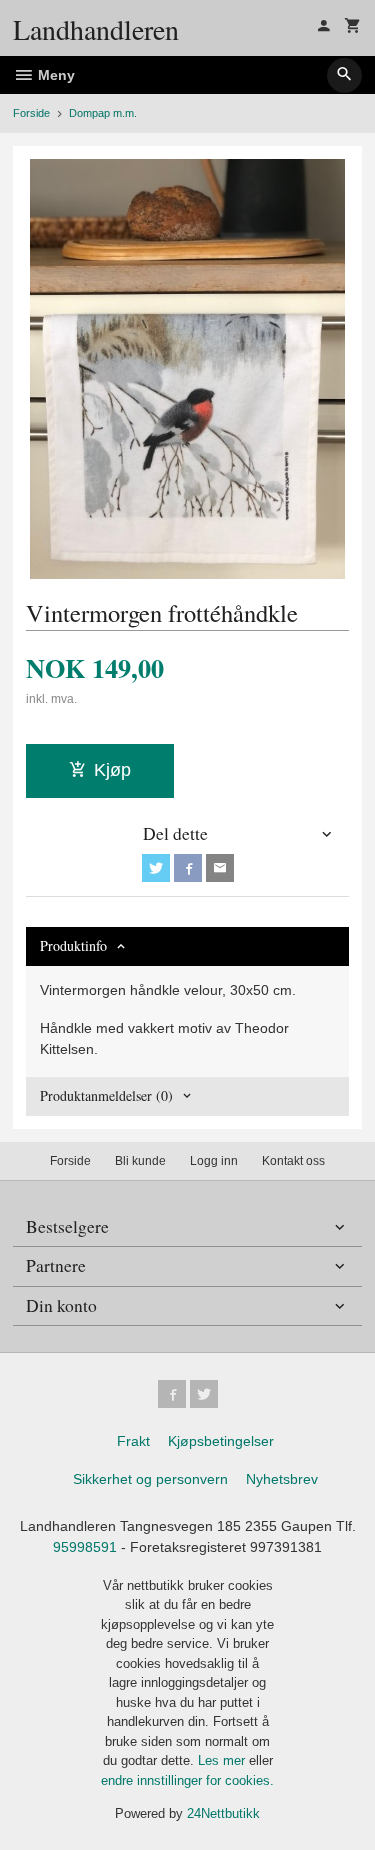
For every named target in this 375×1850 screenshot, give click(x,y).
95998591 (85, 1547)
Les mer (223, 1760)
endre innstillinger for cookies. (187, 1780)
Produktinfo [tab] (73, 945)
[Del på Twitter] (156, 868)
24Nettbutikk (223, 1813)
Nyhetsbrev (282, 1479)
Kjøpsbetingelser (221, 1441)
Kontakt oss (293, 1161)
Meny (54, 75)
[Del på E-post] (220, 868)
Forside (31, 113)
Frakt (133, 1441)
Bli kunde (140, 1161)
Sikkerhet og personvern (150, 1479)
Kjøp (112, 770)
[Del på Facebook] (188, 868)
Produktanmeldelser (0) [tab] (106, 1095)
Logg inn (214, 1161)
